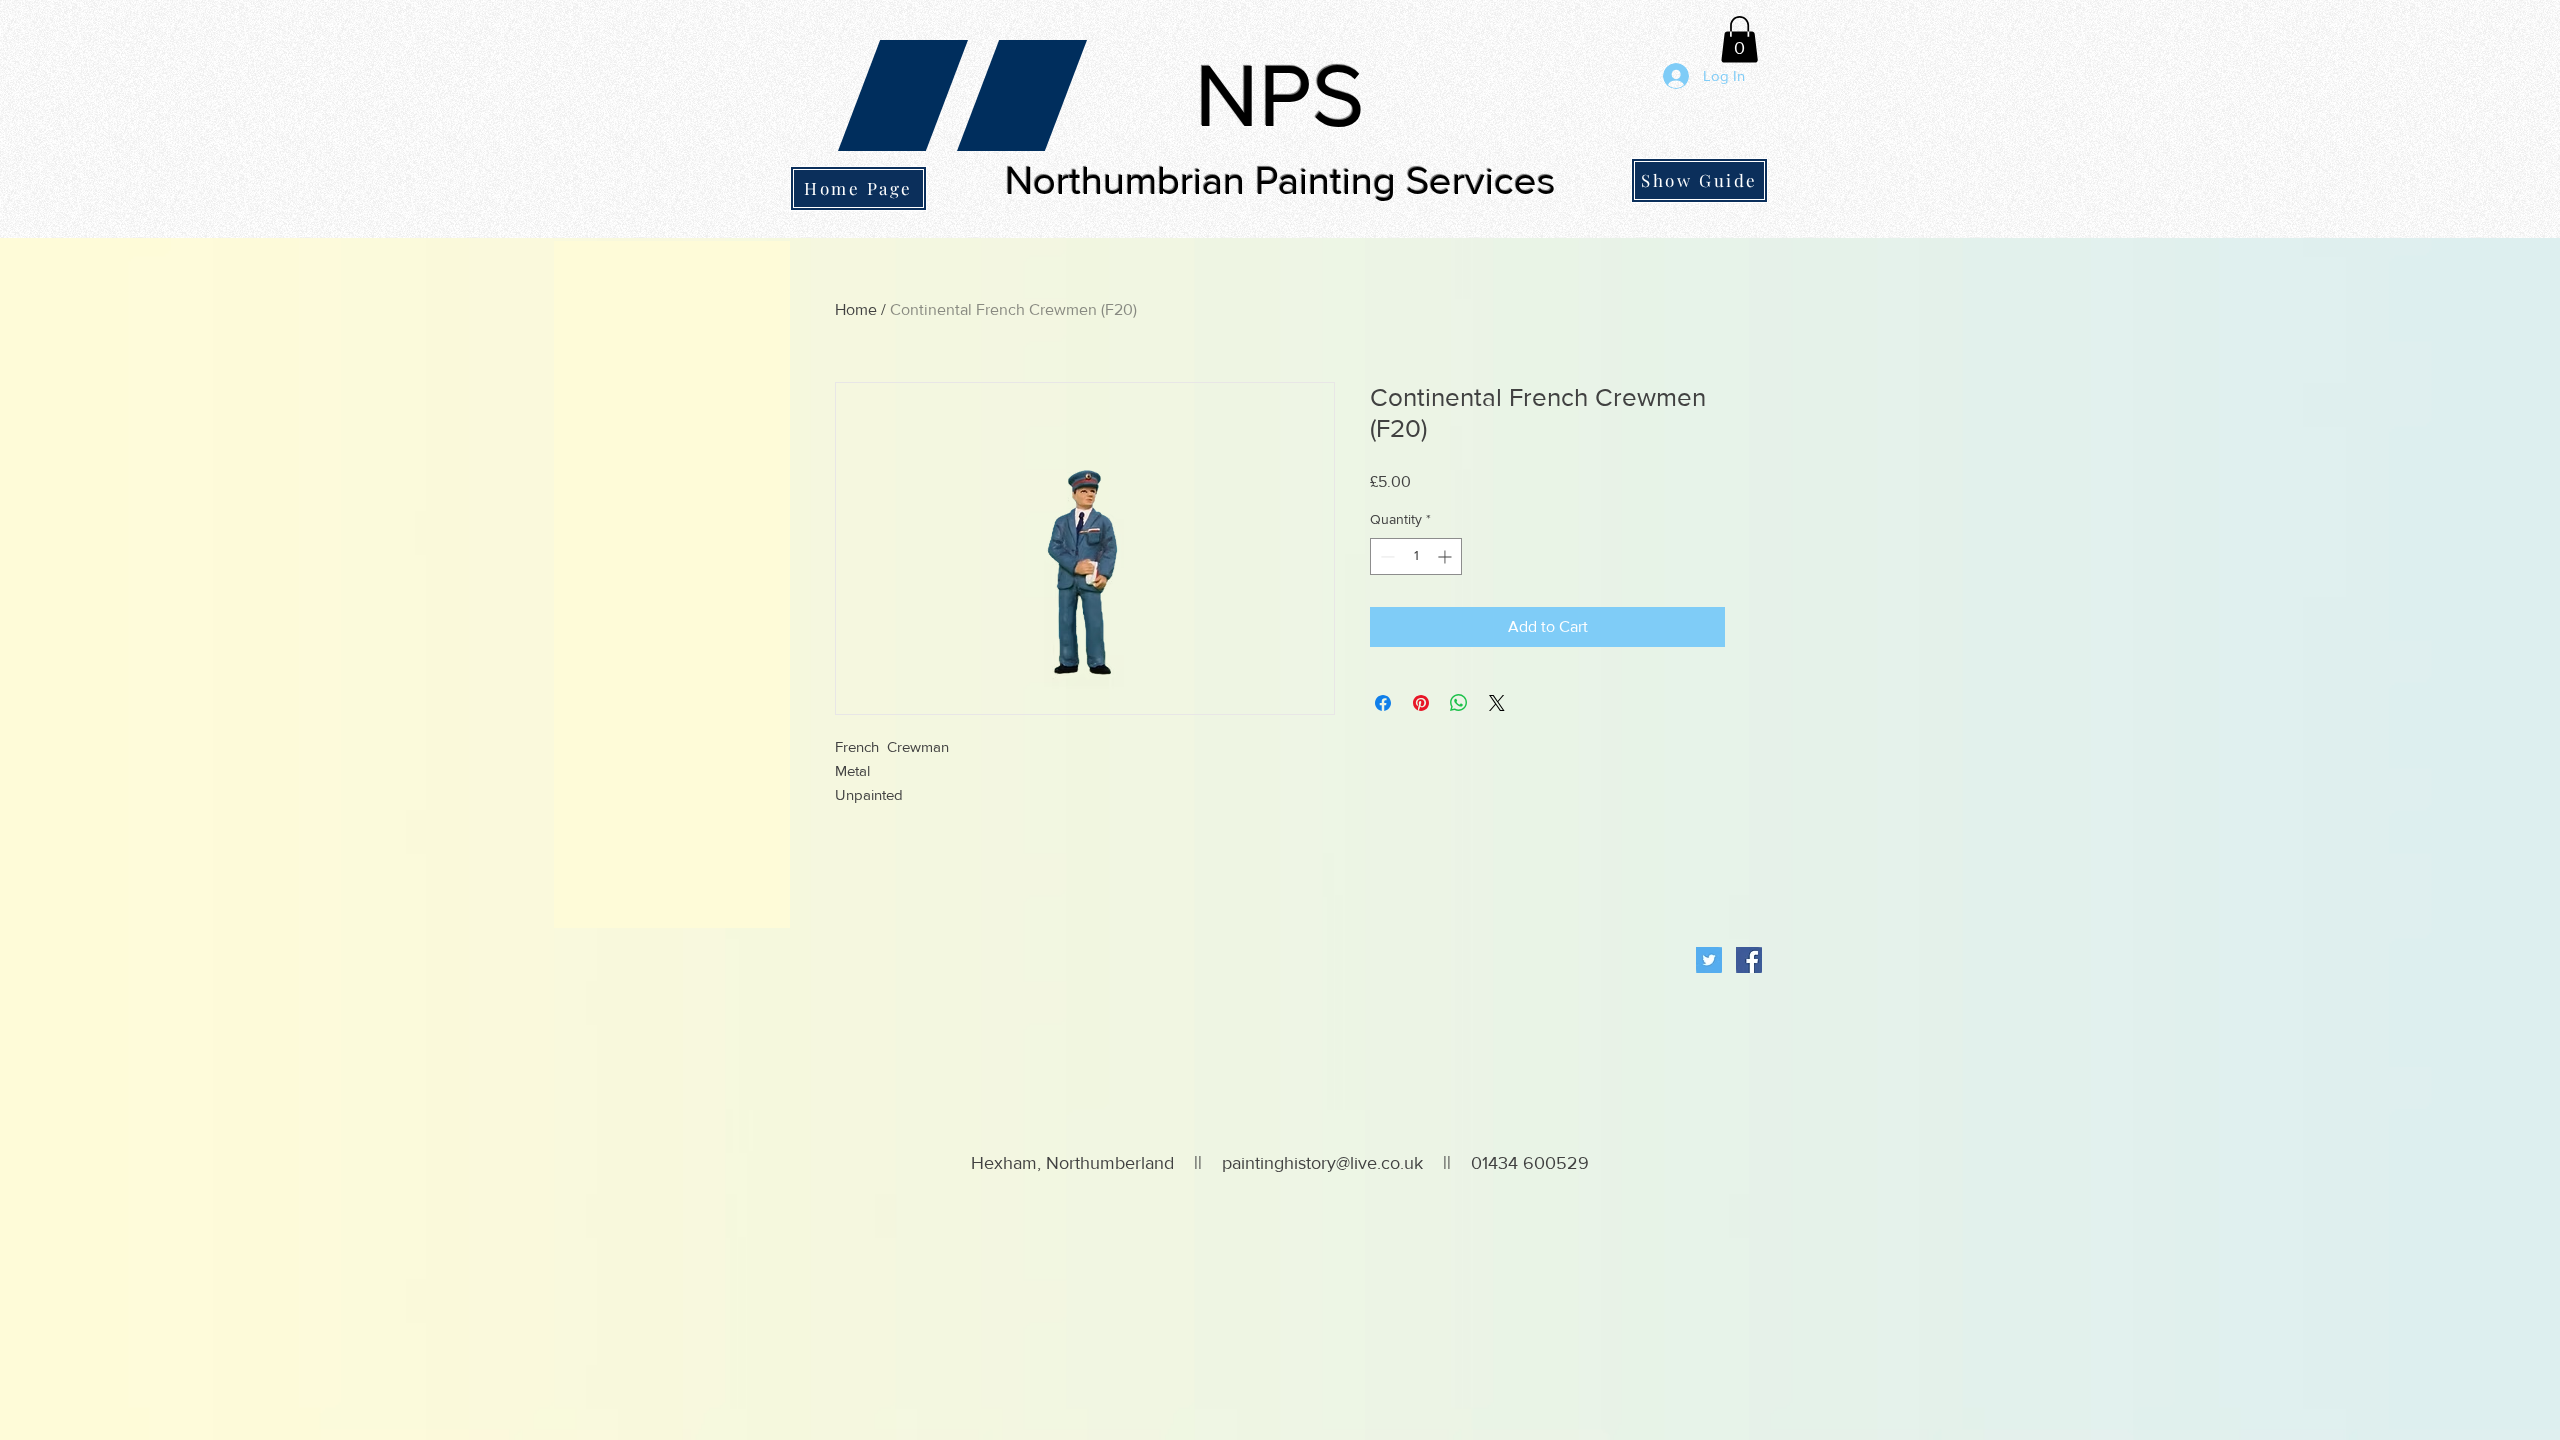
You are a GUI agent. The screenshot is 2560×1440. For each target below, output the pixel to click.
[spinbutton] (1416, 556)
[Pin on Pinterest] (1421, 703)
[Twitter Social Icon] (1709, 960)
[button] (1739, 39)
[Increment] (1446, 556)
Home (856, 309)
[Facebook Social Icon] (1749, 960)
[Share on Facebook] (1383, 703)
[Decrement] (1385, 556)
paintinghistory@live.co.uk (1322, 1163)
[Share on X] (1497, 703)
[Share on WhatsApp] (1459, 703)
